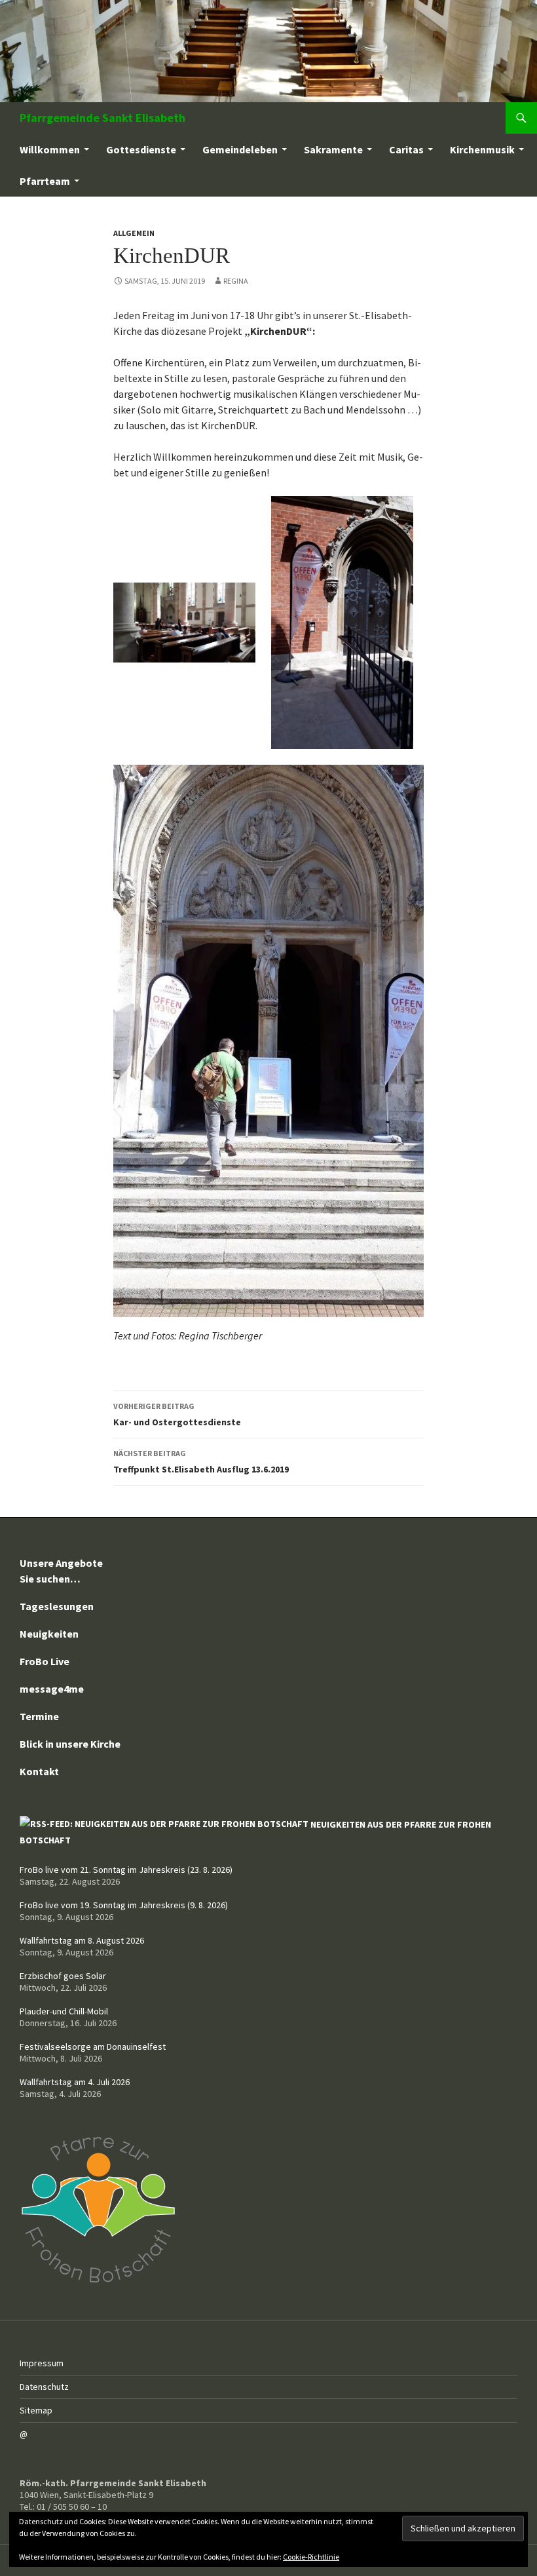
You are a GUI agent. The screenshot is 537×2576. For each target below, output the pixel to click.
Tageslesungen (57, 1606)
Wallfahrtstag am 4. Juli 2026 (75, 2082)
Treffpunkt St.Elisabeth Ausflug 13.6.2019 (201, 1462)
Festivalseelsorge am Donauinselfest (93, 2047)
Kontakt (39, 1771)
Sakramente (333, 149)
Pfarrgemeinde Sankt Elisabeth (102, 118)
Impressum (42, 2363)
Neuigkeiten (49, 1634)
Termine (39, 1716)
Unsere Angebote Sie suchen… (61, 1571)
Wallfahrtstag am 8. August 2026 (82, 1940)
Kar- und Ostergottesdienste (177, 1414)
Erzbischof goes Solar (63, 1976)
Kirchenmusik (482, 149)
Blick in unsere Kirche (70, 1744)
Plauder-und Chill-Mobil (64, 2011)
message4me (52, 1689)
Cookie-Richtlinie (311, 2557)
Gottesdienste (141, 149)
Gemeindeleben (240, 149)
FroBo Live (45, 1661)
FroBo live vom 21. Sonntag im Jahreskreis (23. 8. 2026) (126, 1870)
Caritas (406, 149)
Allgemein (134, 233)
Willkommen (50, 149)
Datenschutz (44, 2387)
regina (236, 281)
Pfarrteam (45, 181)
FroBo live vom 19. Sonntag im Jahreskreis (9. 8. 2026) (124, 1905)
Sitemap (36, 2410)
